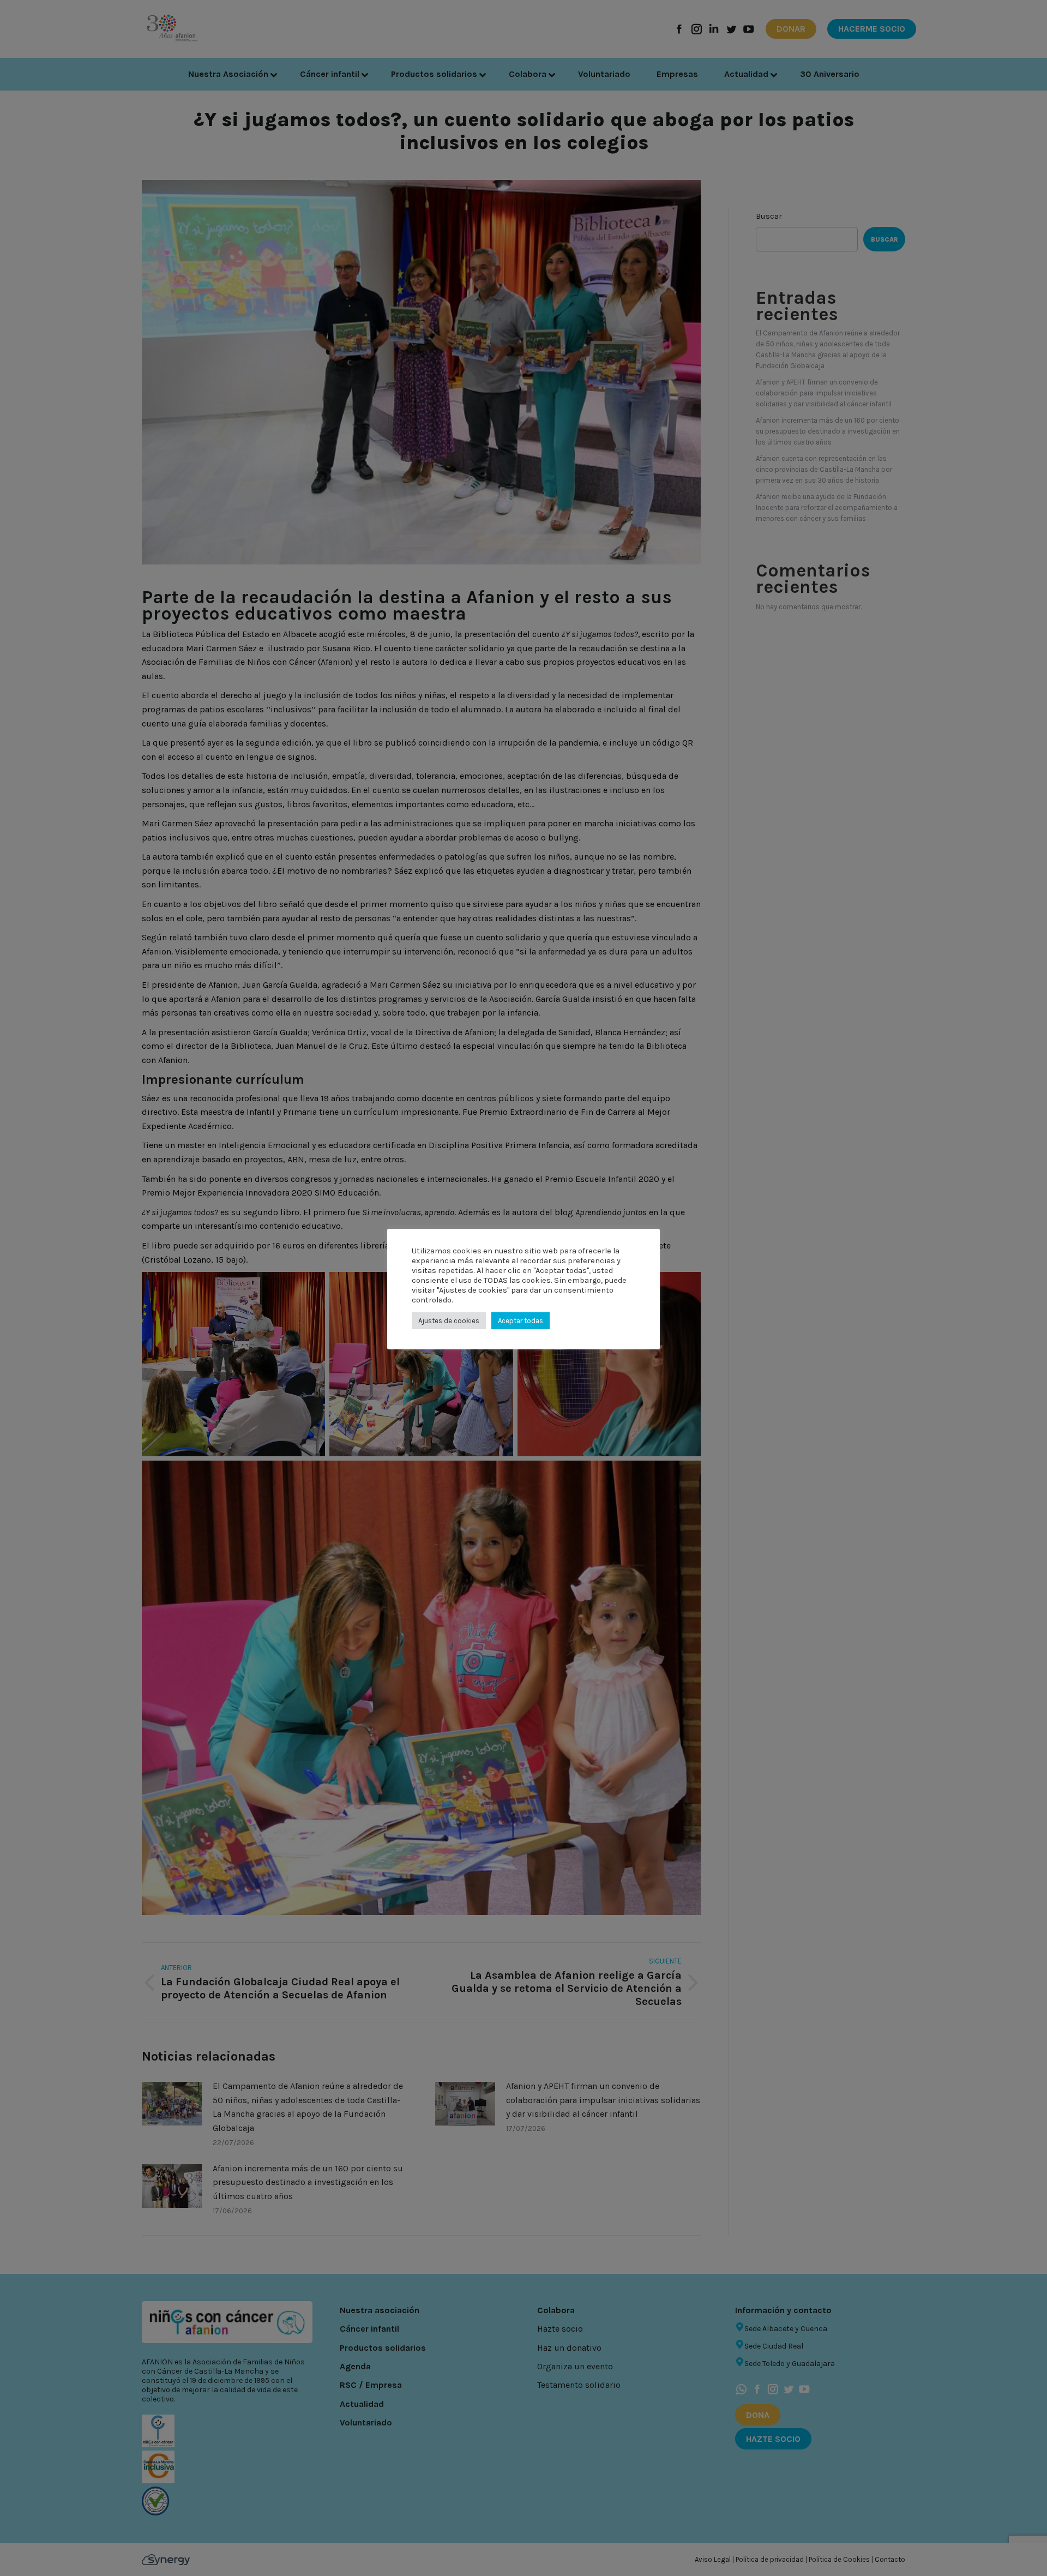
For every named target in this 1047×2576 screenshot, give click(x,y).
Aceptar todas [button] (521, 1321)
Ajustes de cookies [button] (449, 1321)
